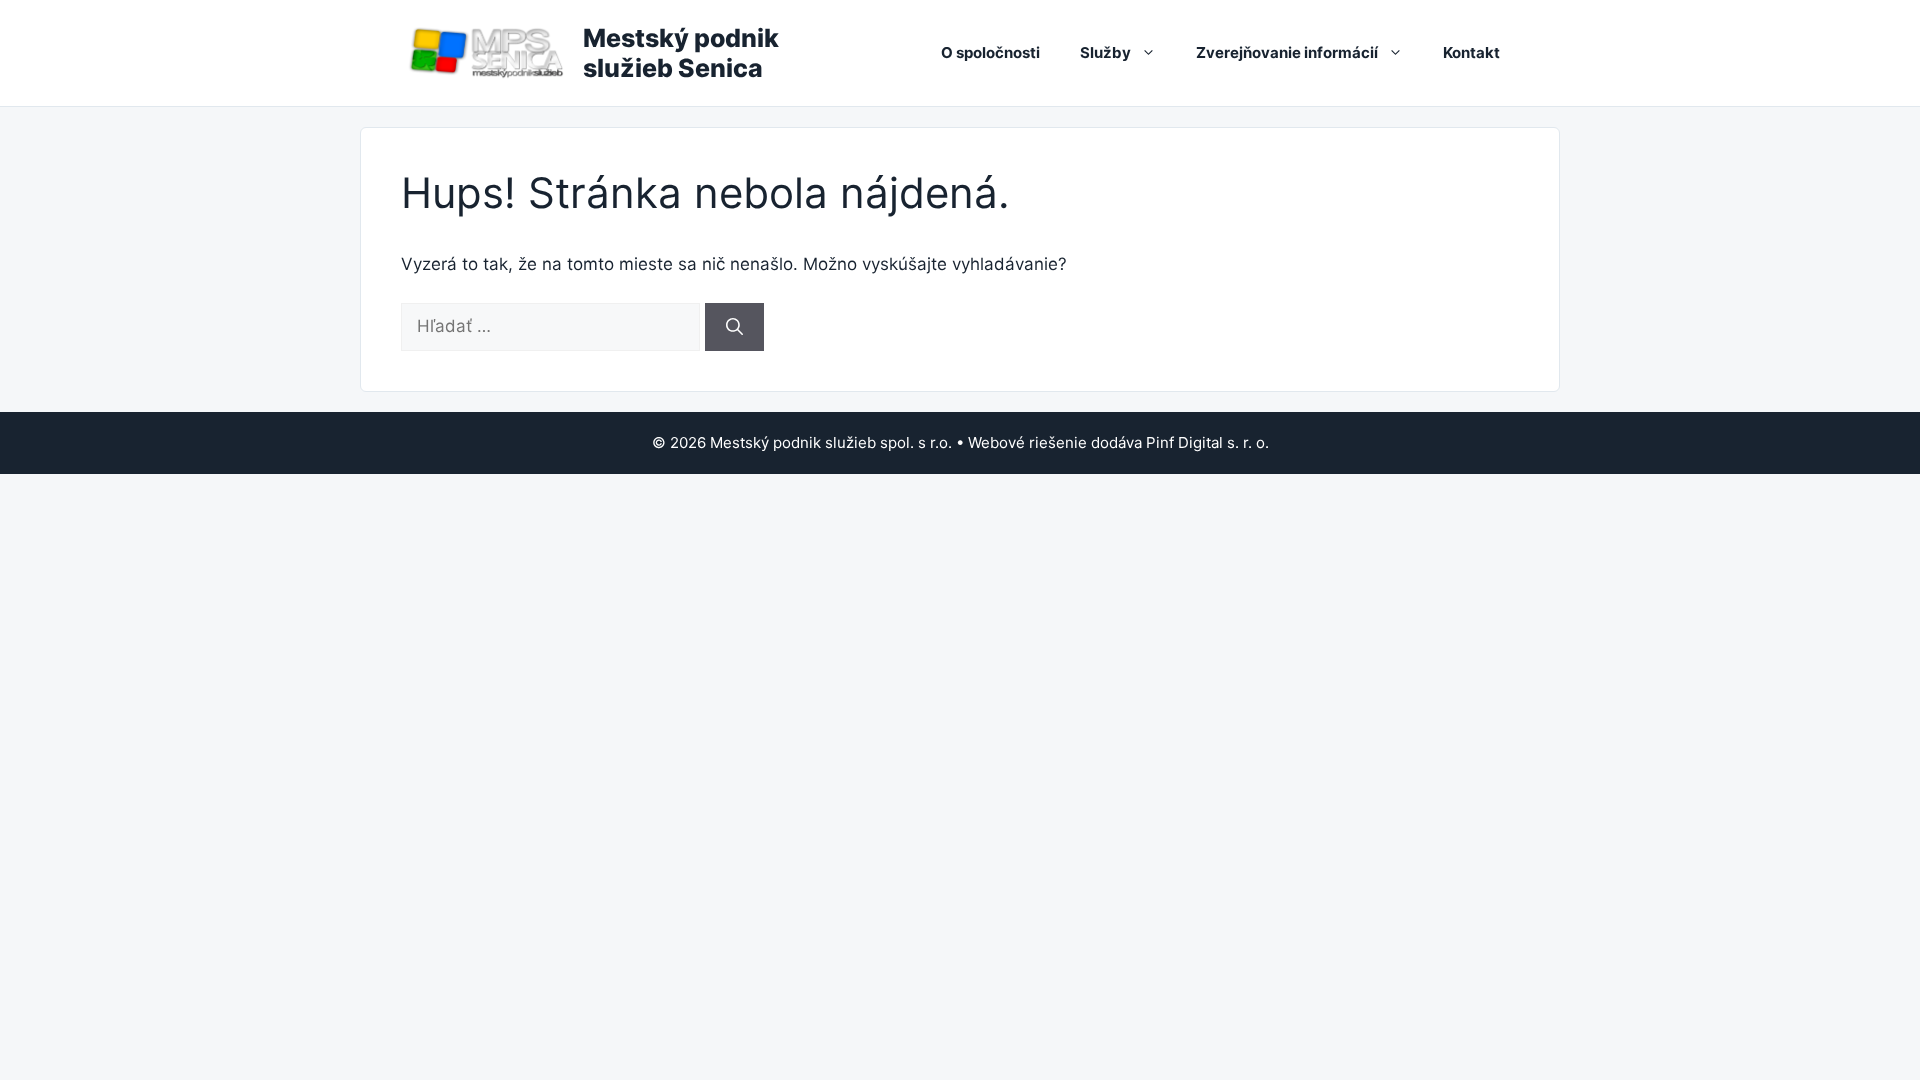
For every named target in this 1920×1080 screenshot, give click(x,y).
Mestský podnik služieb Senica (681, 53)
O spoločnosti (990, 52)
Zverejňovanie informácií (1287, 52)
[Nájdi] (734, 327)
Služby (1105, 52)
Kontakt (1471, 52)
